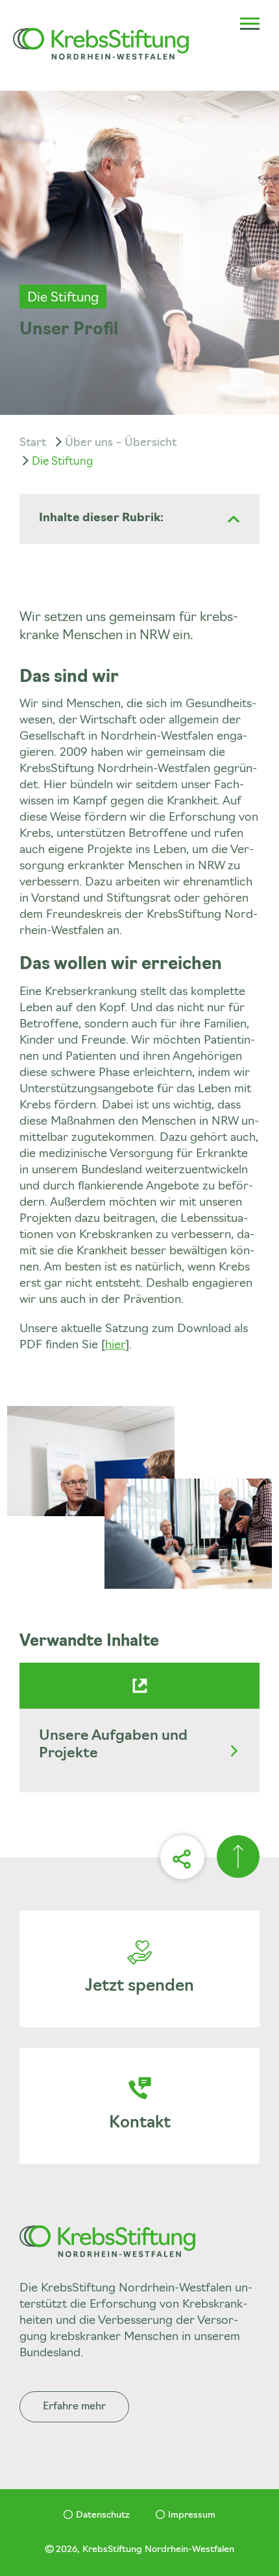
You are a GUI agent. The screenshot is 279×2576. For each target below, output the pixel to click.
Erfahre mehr (74, 2407)
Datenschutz (103, 2515)
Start (33, 443)
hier (115, 1346)
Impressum (192, 2515)
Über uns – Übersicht (121, 443)
